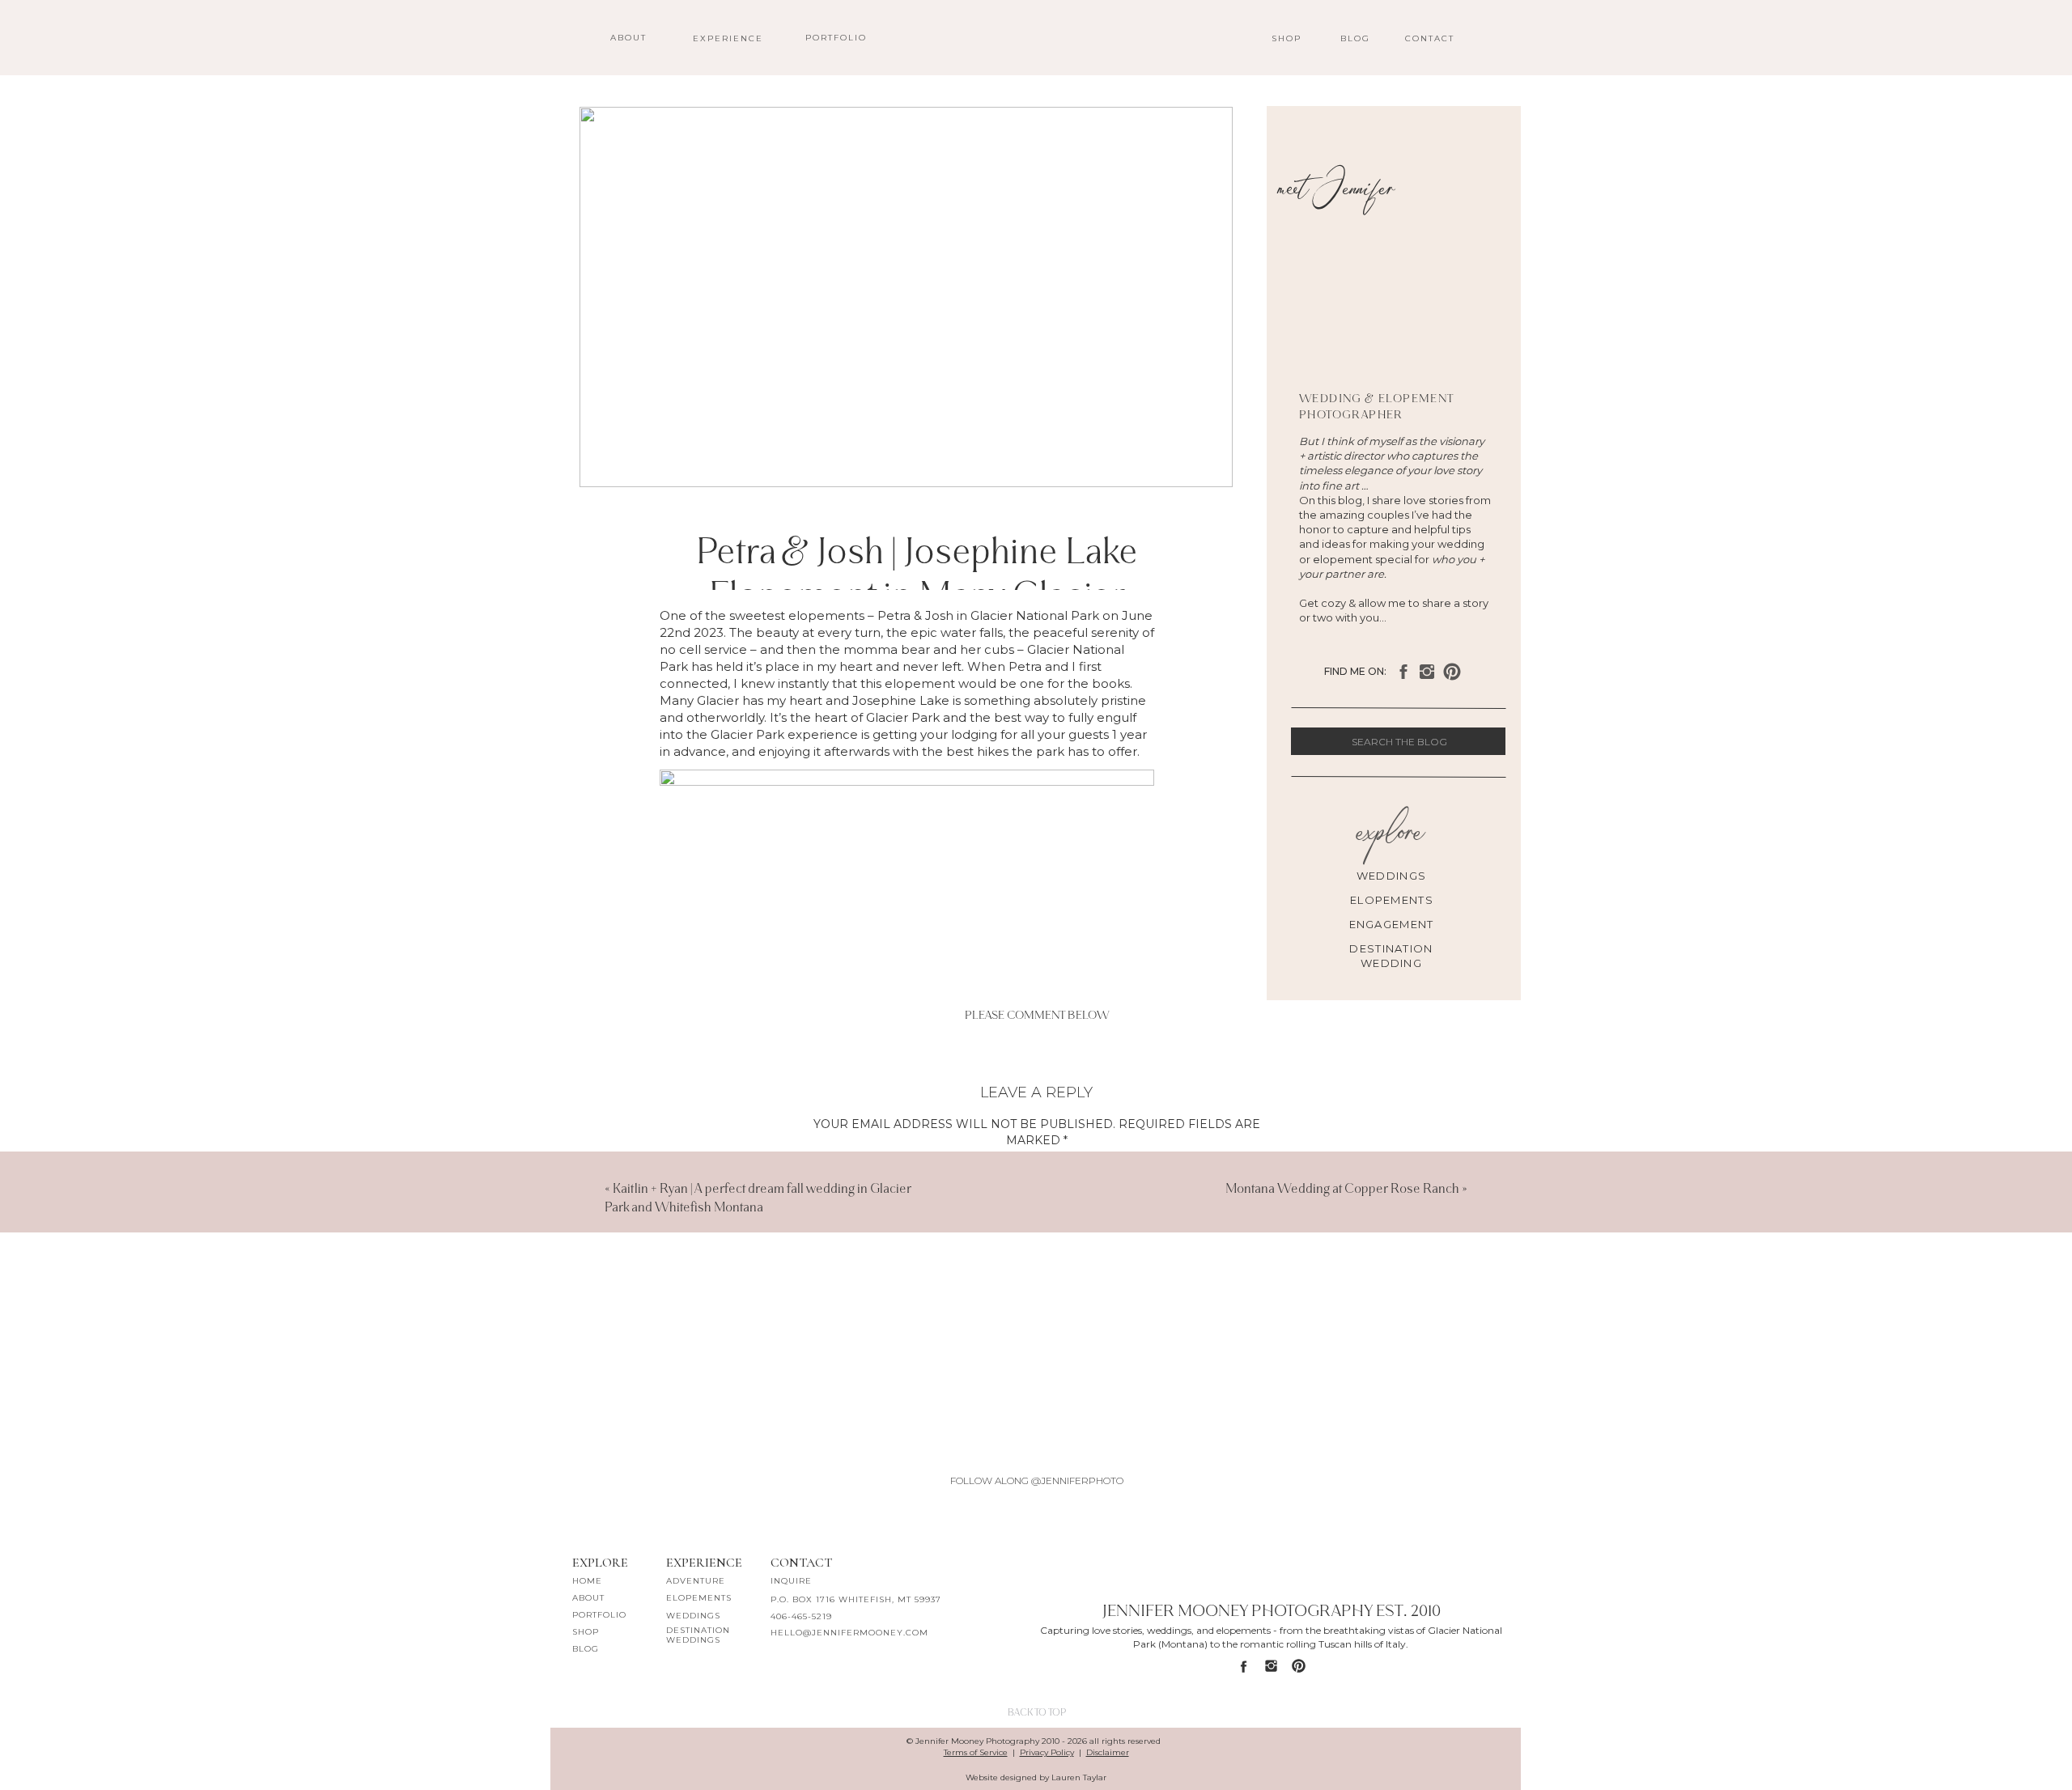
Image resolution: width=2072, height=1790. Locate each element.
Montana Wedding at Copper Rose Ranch (1342, 1189)
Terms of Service (976, 1752)
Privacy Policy (1047, 1752)
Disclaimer (1108, 1752)
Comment (1036, 1166)
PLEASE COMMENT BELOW (1037, 1016)
